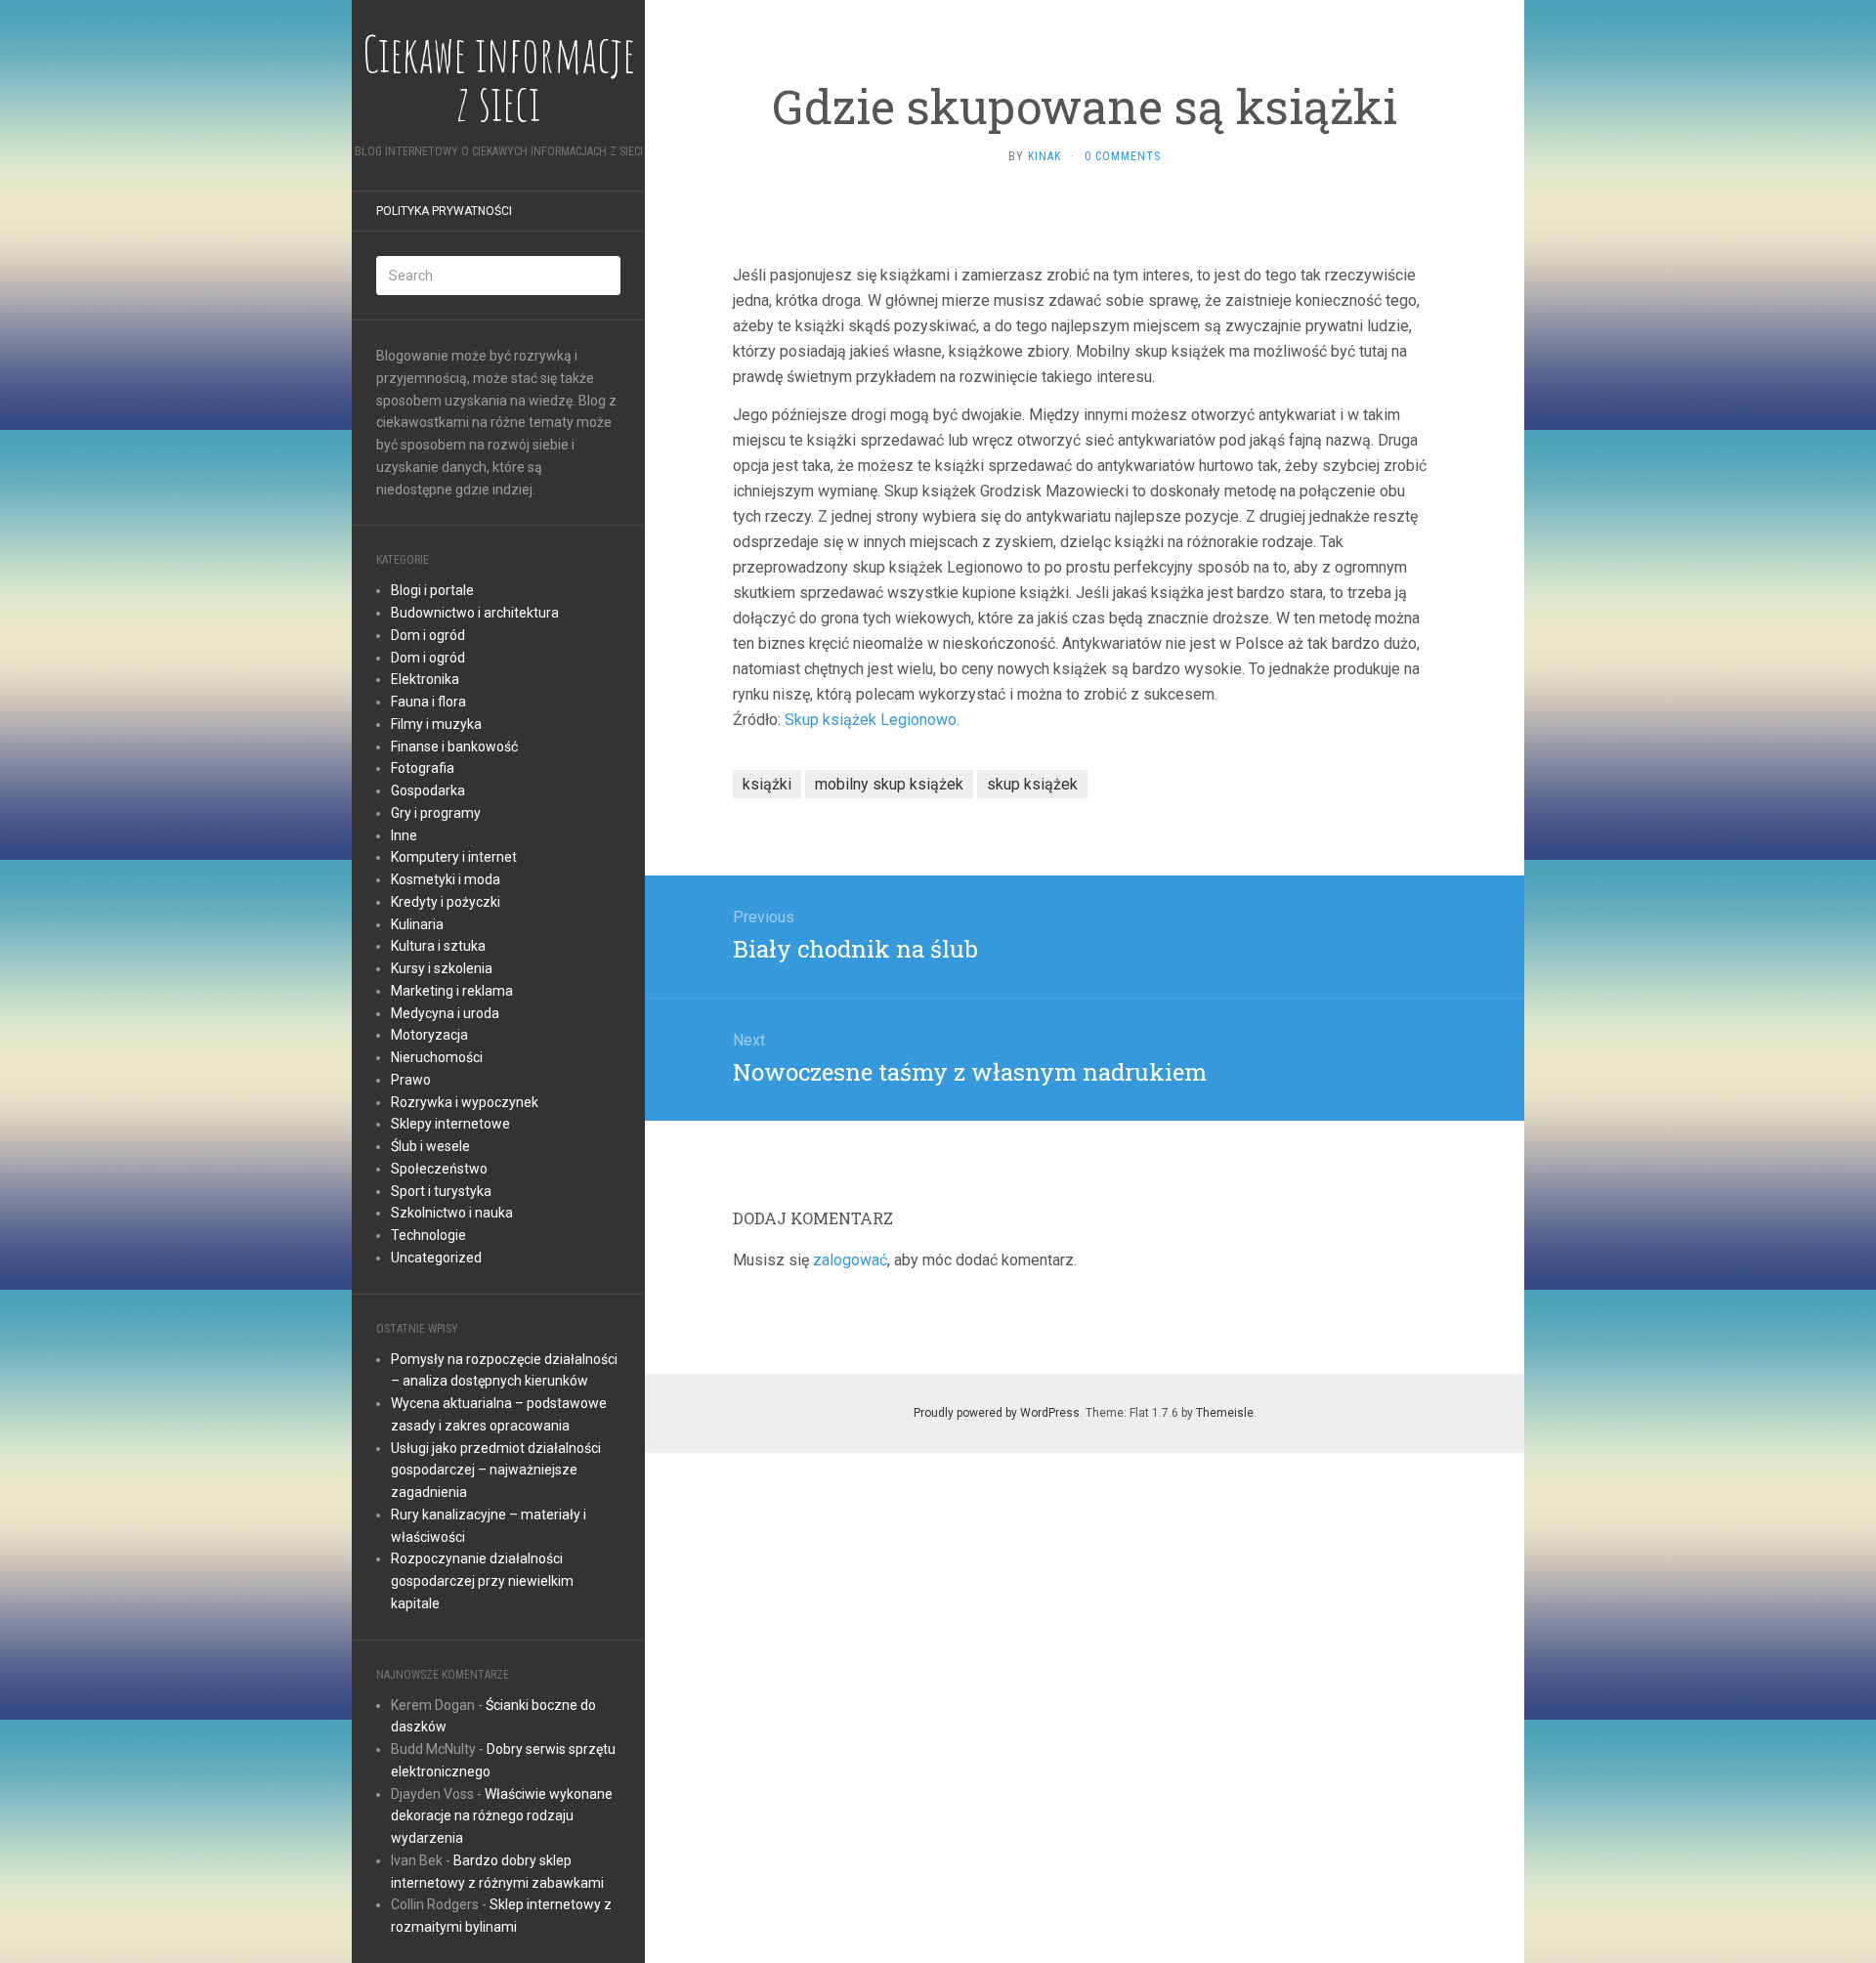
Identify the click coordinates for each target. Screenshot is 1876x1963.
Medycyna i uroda (445, 1013)
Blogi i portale (432, 590)
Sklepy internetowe (450, 1124)
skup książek (1032, 784)
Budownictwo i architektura (475, 613)
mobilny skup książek (889, 784)
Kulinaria (417, 924)
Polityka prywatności (444, 211)
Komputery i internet (454, 857)
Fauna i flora (428, 702)
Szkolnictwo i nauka (452, 1213)
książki (767, 784)
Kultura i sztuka (438, 946)
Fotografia (423, 768)
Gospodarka (428, 790)
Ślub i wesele (430, 1146)
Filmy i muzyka (436, 724)
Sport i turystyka (441, 1191)
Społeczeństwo (439, 1169)
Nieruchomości (437, 1057)
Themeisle (1225, 1413)
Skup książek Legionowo (871, 720)
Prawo (411, 1080)
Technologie (428, 1235)
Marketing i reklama (452, 991)
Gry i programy (436, 813)
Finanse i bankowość (454, 747)
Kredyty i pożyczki (446, 902)
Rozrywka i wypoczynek (465, 1102)
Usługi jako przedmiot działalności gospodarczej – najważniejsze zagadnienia (496, 1471)
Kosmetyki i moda (446, 879)
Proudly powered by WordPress (997, 1413)
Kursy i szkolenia (442, 968)
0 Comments (1123, 156)
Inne (404, 835)
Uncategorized (436, 1258)
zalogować (850, 1260)
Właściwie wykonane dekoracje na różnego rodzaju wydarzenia (502, 1816)
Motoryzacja (429, 1035)
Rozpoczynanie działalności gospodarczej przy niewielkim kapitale (482, 1581)
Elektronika (425, 679)
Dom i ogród (428, 635)
